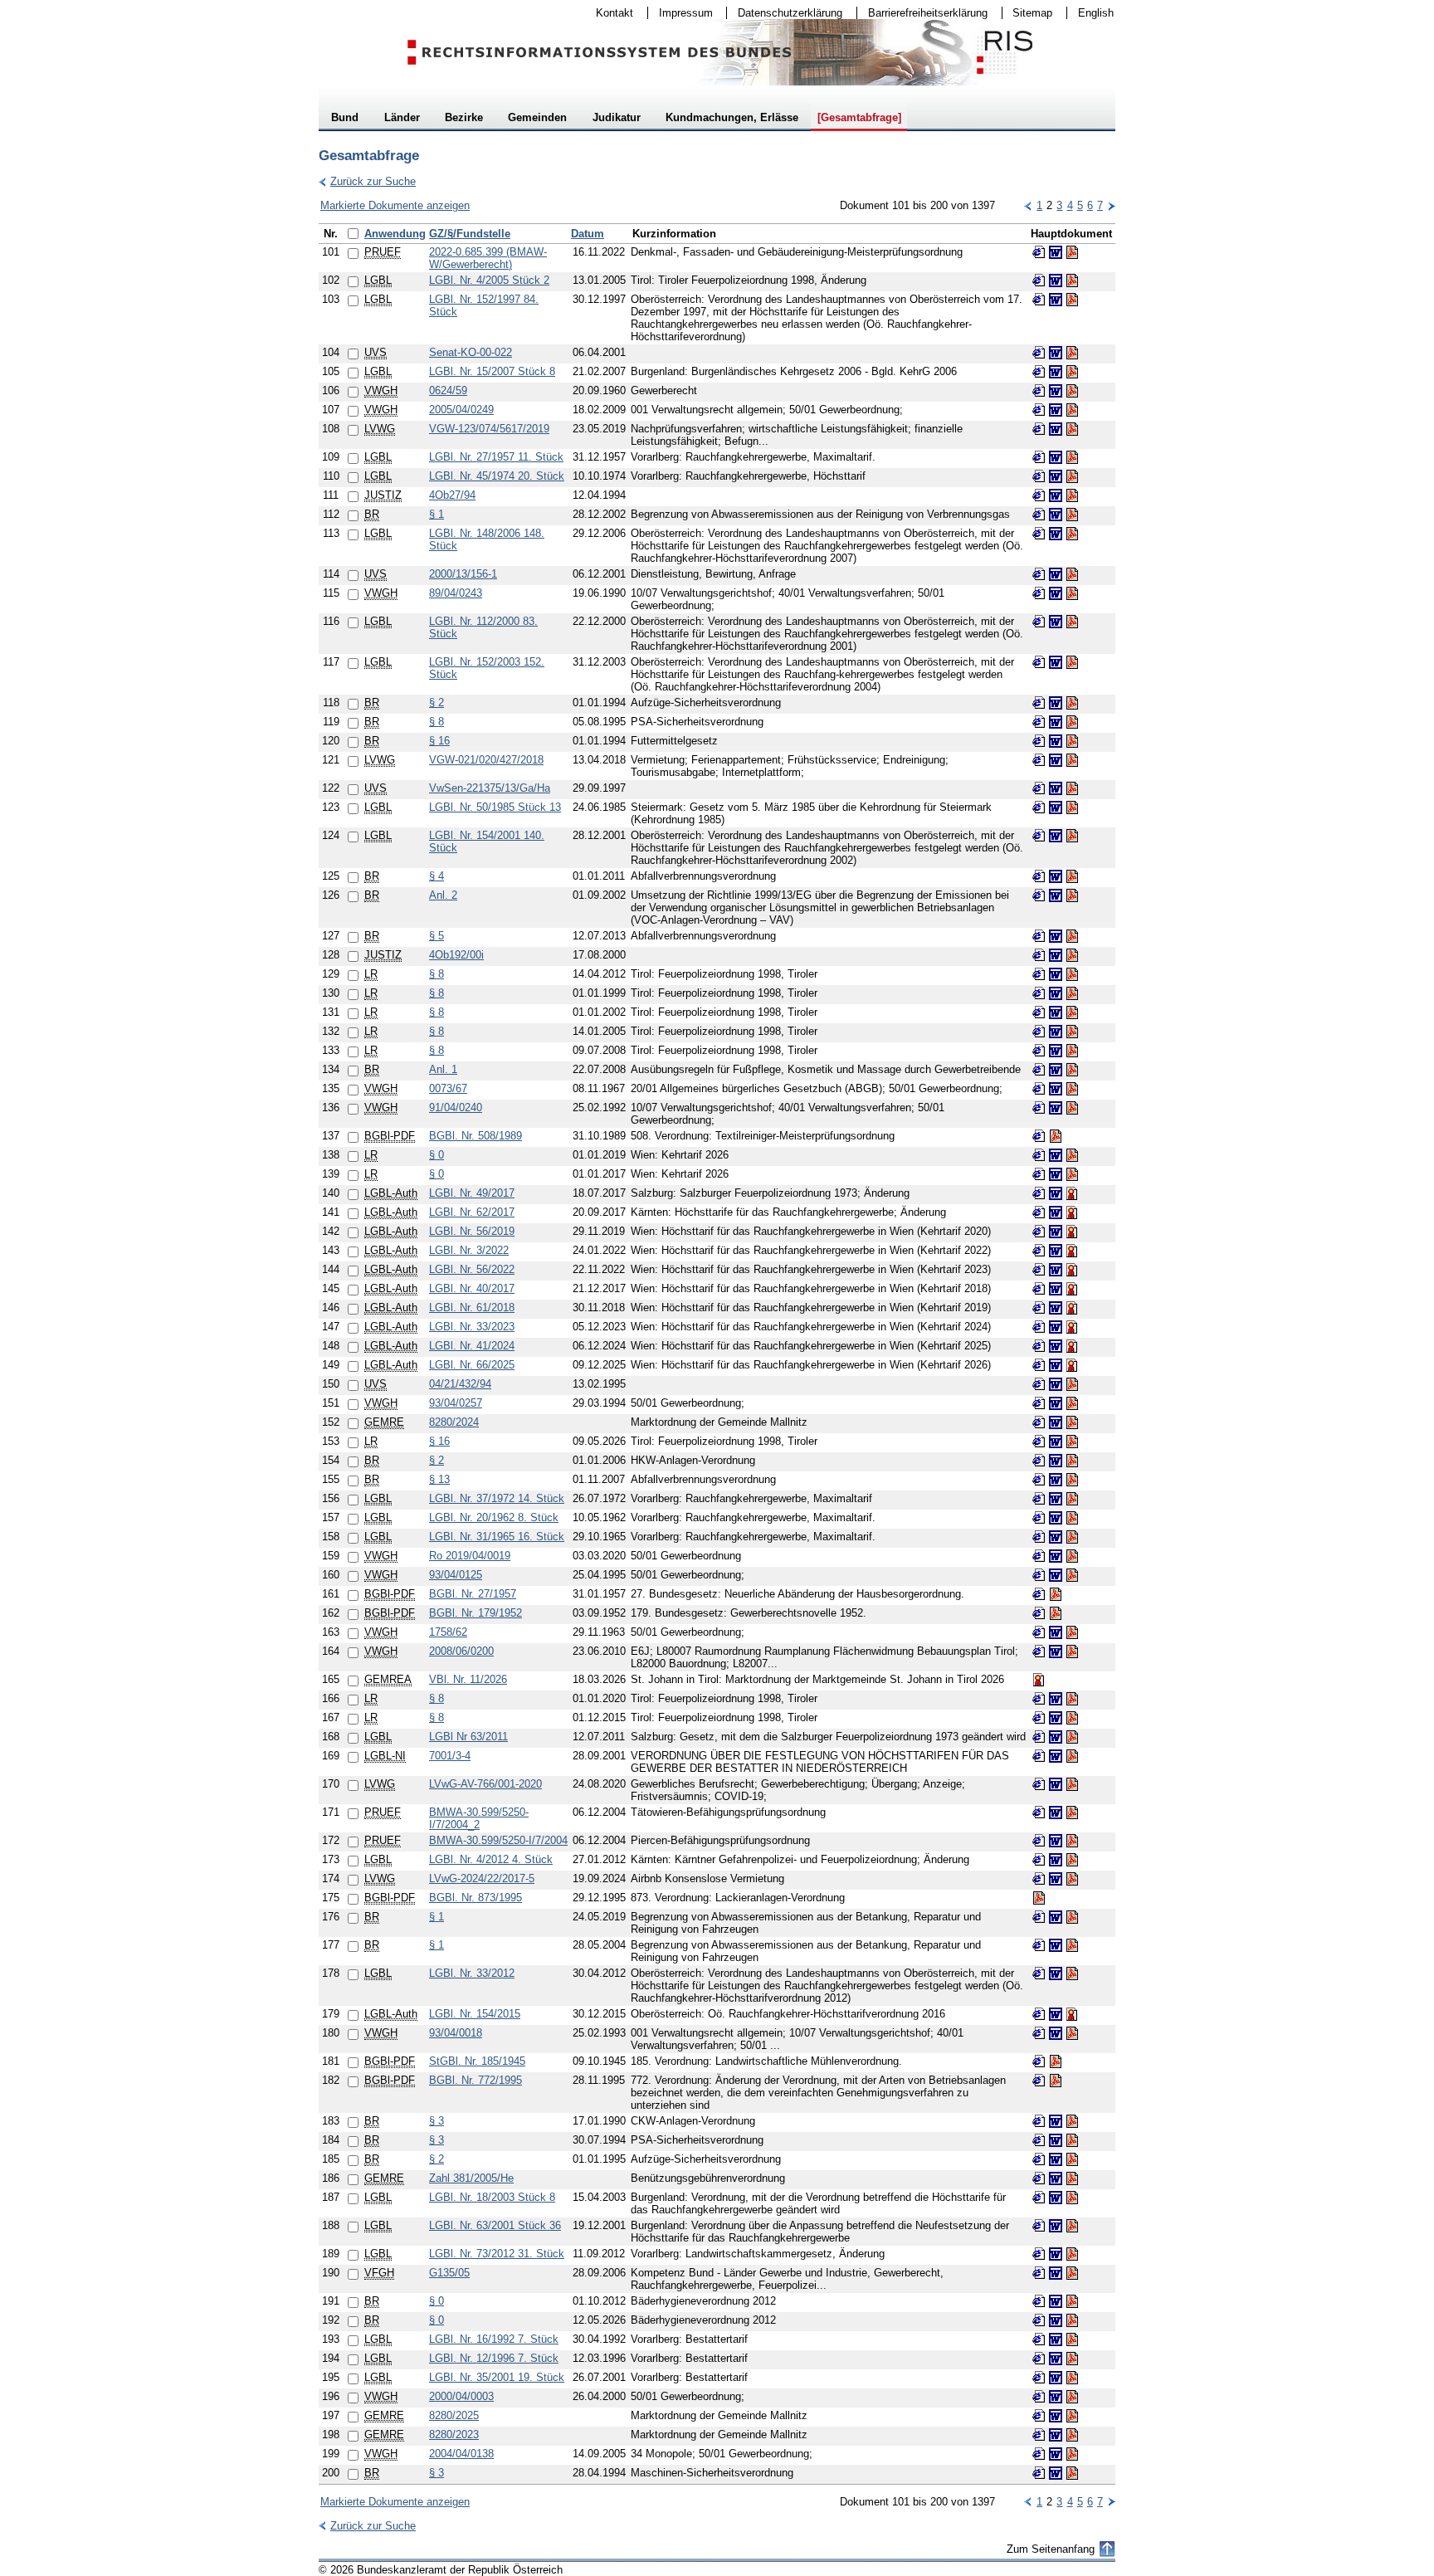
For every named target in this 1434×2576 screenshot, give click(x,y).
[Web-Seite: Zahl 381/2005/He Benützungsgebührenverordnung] (1039, 2178)
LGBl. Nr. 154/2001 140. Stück (487, 842)
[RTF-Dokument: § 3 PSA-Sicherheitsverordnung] (1056, 2140)
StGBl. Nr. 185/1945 (477, 2061)
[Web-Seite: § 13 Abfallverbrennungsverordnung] (1039, 1480)
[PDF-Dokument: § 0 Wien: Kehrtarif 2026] (1072, 1155)
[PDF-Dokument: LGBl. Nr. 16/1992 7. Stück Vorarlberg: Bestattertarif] (1072, 2339)
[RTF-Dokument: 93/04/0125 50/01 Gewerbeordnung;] (1056, 1575)
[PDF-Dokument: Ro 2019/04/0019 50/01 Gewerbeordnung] (1072, 1556)
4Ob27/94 (452, 495)
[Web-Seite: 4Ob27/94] (1039, 495)
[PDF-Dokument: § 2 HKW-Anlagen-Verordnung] (1072, 1461)
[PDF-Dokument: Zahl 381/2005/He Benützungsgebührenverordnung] (1072, 2178)
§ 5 (437, 936)
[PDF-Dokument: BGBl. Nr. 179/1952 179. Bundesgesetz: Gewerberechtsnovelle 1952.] (1056, 1613)
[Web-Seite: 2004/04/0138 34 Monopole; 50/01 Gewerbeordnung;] (1039, 2454)
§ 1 (437, 514)
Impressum (680, 13)
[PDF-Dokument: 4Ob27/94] (1072, 495)
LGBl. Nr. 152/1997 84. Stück (484, 305)
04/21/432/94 (460, 1384)
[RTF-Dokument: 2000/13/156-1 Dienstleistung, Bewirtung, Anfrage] (1056, 574)
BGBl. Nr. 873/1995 (476, 1898)
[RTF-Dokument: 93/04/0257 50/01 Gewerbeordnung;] (1056, 1403)
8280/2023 (454, 2435)
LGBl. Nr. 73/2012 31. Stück (497, 2254)
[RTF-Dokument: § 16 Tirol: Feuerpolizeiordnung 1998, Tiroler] (1056, 1442)
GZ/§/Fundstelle (470, 234)
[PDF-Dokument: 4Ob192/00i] (1072, 955)
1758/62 (448, 1632)
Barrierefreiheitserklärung (922, 13)
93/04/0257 (456, 1403)
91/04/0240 (456, 1107)
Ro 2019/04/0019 (470, 1556)
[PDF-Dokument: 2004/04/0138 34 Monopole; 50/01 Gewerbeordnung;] (1072, 2454)
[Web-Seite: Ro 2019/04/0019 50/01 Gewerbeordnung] (1039, 1556)
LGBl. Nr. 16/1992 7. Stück (494, 2339)
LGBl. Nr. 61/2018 (472, 1308)
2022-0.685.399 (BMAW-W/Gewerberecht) (488, 258)
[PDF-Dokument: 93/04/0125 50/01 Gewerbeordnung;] (1072, 1575)
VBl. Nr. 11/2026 (468, 1679)
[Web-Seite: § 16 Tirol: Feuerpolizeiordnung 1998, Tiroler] (1039, 1442)
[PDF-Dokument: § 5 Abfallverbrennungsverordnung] (1072, 936)
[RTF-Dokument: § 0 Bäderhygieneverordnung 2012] (1056, 2301)
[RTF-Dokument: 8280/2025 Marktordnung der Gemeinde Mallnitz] (1056, 2416)
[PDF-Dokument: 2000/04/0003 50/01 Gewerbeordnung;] (1072, 2397)
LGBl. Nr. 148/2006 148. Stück (487, 539)
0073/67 (448, 1088)
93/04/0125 (456, 1575)
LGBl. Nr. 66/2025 (472, 1365)
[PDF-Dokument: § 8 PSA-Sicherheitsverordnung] (1072, 722)
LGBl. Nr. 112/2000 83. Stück (483, 627)
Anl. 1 (443, 1069)
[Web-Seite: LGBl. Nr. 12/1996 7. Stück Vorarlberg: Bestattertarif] (1039, 2359)
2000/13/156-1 (463, 574)
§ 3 (437, 2121)
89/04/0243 (456, 593)
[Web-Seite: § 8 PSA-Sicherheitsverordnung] (1039, 722)
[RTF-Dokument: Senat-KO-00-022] (1056, 353)
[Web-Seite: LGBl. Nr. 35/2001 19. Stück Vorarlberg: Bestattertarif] (1039, 2378)
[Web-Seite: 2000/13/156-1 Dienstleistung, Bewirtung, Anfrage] (1039, 574)
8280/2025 (454, 2415)
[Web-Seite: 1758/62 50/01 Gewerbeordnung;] (1039, 1632)
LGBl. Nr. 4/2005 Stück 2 (489, 280)
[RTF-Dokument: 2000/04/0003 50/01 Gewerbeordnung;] (1056, 2397)
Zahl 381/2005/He (471, 2178)
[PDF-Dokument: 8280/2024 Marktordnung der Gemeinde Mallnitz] (1072, 1422)
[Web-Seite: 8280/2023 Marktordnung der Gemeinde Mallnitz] (1039, 2435)
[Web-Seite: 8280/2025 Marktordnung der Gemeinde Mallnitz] (1039, 2416)
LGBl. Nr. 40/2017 (472, 1288)
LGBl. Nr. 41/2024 (472, 1346)
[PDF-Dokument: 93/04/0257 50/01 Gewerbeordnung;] (1072, 1403)
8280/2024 (454, 1422)
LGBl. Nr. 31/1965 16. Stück (497, 1537)
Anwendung (395, 234)
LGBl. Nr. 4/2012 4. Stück (491, 1859)
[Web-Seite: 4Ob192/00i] (1039, 955)
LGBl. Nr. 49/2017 (472, 1193)
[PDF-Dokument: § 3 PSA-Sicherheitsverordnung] (1072, 2140)
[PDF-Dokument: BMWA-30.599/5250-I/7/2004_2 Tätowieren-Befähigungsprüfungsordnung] (1072, 1812)
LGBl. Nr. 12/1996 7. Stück (494, 2358)
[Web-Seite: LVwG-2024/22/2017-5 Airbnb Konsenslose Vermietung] (1039, 1879)
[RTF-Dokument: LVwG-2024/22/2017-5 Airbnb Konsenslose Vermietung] (1056, 1879)
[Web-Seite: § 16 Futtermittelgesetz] (1039, 741)
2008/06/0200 (461, 1651)
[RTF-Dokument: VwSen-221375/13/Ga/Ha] (1056, 788)
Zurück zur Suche (367, 181)
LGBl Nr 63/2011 (468, 1737)
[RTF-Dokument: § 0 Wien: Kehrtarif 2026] (1056, 1155)
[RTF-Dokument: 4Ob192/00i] (1056, 955)
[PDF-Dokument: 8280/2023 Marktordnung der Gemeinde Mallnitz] (1072, 2435)
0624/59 (448, 390)
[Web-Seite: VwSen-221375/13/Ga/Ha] (1039, 788)
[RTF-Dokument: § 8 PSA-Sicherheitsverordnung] (1056, 722)
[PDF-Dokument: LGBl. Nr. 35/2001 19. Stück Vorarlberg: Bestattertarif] (1072, 2378)
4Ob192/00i (456, 955)
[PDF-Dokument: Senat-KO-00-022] (1072, 353)
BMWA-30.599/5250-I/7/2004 (498, 1840)
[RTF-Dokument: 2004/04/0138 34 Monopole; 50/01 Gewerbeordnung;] (1056, 2454)
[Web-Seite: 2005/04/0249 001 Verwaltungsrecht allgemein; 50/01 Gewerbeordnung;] (1039, 410)
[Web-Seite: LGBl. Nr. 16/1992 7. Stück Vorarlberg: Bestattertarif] (1039, 2339)
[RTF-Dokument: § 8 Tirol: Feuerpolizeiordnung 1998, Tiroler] (1056, 974)
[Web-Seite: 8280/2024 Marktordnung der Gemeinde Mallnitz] (1039, 1422)
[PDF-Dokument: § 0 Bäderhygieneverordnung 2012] (1072, 2301)
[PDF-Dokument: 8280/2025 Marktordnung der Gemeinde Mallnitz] (1072, 2416)
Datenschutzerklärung (785, 13)
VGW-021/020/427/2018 (486, 760)
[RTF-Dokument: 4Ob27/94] (1056, 495)
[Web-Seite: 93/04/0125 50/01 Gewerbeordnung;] (1039, 1575)
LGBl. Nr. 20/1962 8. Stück (494, 1517)
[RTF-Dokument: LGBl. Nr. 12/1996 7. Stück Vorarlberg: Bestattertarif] (1056, 2359)
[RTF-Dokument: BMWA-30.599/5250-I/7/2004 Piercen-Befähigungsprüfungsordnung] (1056, 1841)
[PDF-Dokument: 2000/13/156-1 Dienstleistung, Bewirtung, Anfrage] (1072, 574)
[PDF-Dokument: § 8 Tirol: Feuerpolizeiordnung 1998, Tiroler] (1072, 974)
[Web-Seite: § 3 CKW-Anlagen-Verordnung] (1039, 2121)
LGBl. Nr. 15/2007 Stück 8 (492, 371)
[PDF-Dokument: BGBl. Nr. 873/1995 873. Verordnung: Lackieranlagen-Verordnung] (1039, 1898)
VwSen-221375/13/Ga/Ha (490, 788)
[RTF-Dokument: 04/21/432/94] (1056, 1384)
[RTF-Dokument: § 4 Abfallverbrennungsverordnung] (1056, 876)
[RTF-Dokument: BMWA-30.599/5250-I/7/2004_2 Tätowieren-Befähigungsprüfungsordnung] (1056, 1812)
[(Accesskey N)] (1111, 205)
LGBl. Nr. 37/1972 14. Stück (497, 1498)
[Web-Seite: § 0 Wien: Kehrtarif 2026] (1039, 1155)
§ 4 (437, 876)
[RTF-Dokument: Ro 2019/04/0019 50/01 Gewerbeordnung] (1056, 1556)
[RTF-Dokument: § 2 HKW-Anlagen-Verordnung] (1056, 1461)
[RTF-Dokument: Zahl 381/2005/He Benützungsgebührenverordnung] (1056, 2178)
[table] (717, 1354)
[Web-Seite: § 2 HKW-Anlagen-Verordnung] (1039, 1461)
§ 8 (437, 722)
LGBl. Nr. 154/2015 (475, 2014)
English (1096, 13)
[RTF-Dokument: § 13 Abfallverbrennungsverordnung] (1056, 1480)
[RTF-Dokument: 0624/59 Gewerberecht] (1056, 391)
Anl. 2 (443, 895)
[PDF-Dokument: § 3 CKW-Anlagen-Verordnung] (1072, 2121)
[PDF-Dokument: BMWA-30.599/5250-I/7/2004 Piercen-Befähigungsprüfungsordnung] (1072, 1841)
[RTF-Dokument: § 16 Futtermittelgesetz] (1056, 741)
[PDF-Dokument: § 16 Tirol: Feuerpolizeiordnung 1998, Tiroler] (1072, 1442)
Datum (588, 234)
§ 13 (439, 1479)
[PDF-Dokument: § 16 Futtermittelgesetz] (1072, 741)
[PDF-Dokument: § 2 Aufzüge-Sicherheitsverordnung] (1072, 703)
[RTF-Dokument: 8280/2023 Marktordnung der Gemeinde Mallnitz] (1056, 2435)
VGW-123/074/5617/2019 (489, 429)
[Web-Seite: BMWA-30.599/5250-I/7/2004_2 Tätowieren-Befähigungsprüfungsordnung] (1039, 1812)
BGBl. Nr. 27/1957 (473, 1594)
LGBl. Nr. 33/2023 (472, 1327)
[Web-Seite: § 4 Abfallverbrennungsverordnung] (1039, 876)
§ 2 (437, 703)
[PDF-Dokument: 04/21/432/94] (1072, 1384)
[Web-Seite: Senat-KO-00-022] (1039, 353)
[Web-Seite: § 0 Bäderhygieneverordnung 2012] (1039, 2301)
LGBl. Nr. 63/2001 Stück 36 (495, 2225)
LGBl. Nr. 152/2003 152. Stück (487, 668)
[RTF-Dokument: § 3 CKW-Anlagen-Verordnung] (1056, 2121)
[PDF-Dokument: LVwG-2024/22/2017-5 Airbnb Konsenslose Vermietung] (1072, 1879)
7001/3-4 (450, 1756)
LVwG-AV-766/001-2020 (485, 1784)
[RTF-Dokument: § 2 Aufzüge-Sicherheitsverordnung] (1056, 703)
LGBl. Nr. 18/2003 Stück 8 (492, 2197)
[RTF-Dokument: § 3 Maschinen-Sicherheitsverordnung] (1056, 2473)
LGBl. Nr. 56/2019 (472, 1231)
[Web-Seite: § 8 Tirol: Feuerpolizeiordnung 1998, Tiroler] (1039, 974)
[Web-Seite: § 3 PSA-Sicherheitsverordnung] (1039, 2140)
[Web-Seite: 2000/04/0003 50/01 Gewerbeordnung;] (1039, 2397)
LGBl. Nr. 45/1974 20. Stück (497, 476)
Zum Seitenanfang (1051, 2549)
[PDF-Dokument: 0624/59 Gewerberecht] (1072, 391)
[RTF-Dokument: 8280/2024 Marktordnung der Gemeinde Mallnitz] (1056, 1422)
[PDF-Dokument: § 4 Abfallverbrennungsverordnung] (1072, 876)
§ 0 (437, 1155)
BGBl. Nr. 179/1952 (476, 1613)
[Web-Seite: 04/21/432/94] (1039, 1384)
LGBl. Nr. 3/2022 (469, 1250)
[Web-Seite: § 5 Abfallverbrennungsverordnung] (1039, 936)
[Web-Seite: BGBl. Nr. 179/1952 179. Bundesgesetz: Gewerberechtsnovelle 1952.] (1039, 1613)
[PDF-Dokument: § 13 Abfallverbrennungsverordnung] (1072, 1480)
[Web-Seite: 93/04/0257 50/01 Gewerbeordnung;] (1039, 1403)
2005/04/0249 (461, 410)
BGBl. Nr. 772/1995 (476, 2080)
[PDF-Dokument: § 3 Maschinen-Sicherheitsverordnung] (1072, 2473)
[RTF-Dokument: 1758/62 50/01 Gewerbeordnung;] (1056, 1632)
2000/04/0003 (461, 2396)
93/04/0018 (456, 2033)
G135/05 (449, 2273)
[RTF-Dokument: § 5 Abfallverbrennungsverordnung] (1056, 936)
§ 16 (439, 741)
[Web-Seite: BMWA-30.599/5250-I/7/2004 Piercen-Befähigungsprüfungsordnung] (1039, 1841)
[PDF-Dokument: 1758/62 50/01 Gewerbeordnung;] (1072, 1632)
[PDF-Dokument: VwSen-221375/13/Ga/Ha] (1072, 788)
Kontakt (609, 13)
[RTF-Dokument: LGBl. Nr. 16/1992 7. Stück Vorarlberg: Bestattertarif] (1056, 2339)
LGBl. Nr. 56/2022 (472, 1269)
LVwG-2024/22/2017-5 (482, 1878)
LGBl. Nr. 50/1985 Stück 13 (495, 807)
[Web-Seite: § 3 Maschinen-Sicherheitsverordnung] (1039, 2473)
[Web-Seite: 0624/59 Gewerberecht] (1039, 391)
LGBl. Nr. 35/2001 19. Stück (497, 2377)
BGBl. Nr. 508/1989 (476, 1136)
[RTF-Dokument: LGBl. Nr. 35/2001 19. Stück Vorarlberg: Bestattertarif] (1056, 2378)
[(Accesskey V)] (1028, 205)
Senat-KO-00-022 (471, 352)
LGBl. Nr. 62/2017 (472, 1212)
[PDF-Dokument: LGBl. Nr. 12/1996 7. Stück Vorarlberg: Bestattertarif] (1072, 2359)
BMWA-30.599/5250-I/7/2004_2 (479, 1818)
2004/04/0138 (461, 2454)
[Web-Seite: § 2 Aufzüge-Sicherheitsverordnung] (1039, 703)
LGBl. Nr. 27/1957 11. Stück (496, 457)
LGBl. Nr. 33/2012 (472, 1973)
